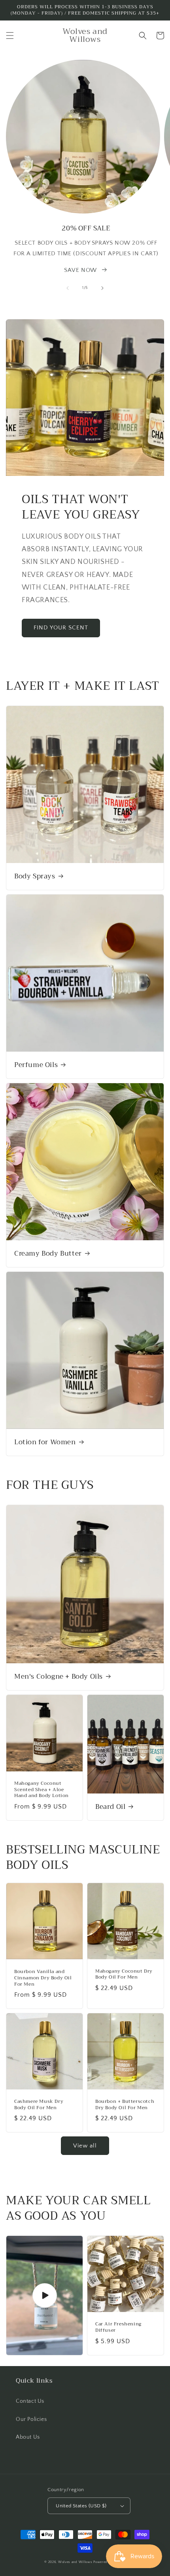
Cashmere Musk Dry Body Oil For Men (39, 2105)
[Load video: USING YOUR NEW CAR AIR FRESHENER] (44, 2295)
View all (85, 2146)
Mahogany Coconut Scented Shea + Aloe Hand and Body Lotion (42, 1790)
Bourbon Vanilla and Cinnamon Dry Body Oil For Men (43, 1978)
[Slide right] (102, 288)
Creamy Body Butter (48, 1254)
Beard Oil (110, 1807)
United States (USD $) (81, 2506)
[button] (10, 36)
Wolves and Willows (75, 2562)
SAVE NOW (80, 270)
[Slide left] (68, 288)
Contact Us (30, 2401)
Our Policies (31, 2419)
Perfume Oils (36, 1065)
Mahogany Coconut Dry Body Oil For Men (124, 1974)
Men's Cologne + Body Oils (59, 1677)
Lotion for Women (45, 1442)
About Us (28, 2437)
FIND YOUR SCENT (61, 628)
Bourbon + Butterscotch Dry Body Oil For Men (125, 2105)
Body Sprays (35, 876)
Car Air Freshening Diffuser (118, 2327)
